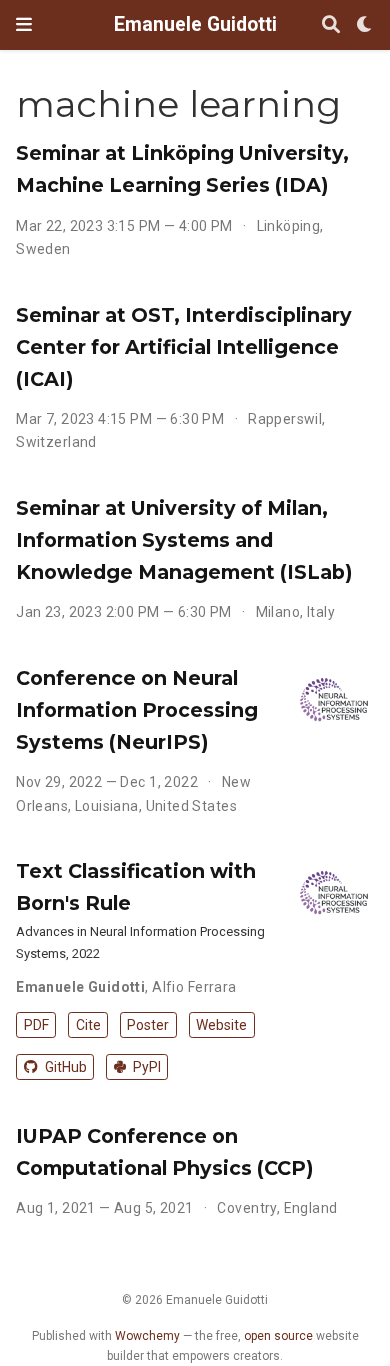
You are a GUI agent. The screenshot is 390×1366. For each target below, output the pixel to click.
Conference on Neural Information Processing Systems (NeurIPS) (137, 710)
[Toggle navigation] (24, 24)
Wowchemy (147, 1336)
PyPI (145, 1067)
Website (221, 1025)
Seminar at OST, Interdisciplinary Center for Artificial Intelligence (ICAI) (184, 347)
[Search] (331, 25)
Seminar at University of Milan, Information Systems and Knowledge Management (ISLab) (184, 540)
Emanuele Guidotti (195, 24)
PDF (36, 1025)
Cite (88, 1025)
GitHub (64, 1067)
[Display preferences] (365, 25)
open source (278, 1336)
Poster (148, 1025)
